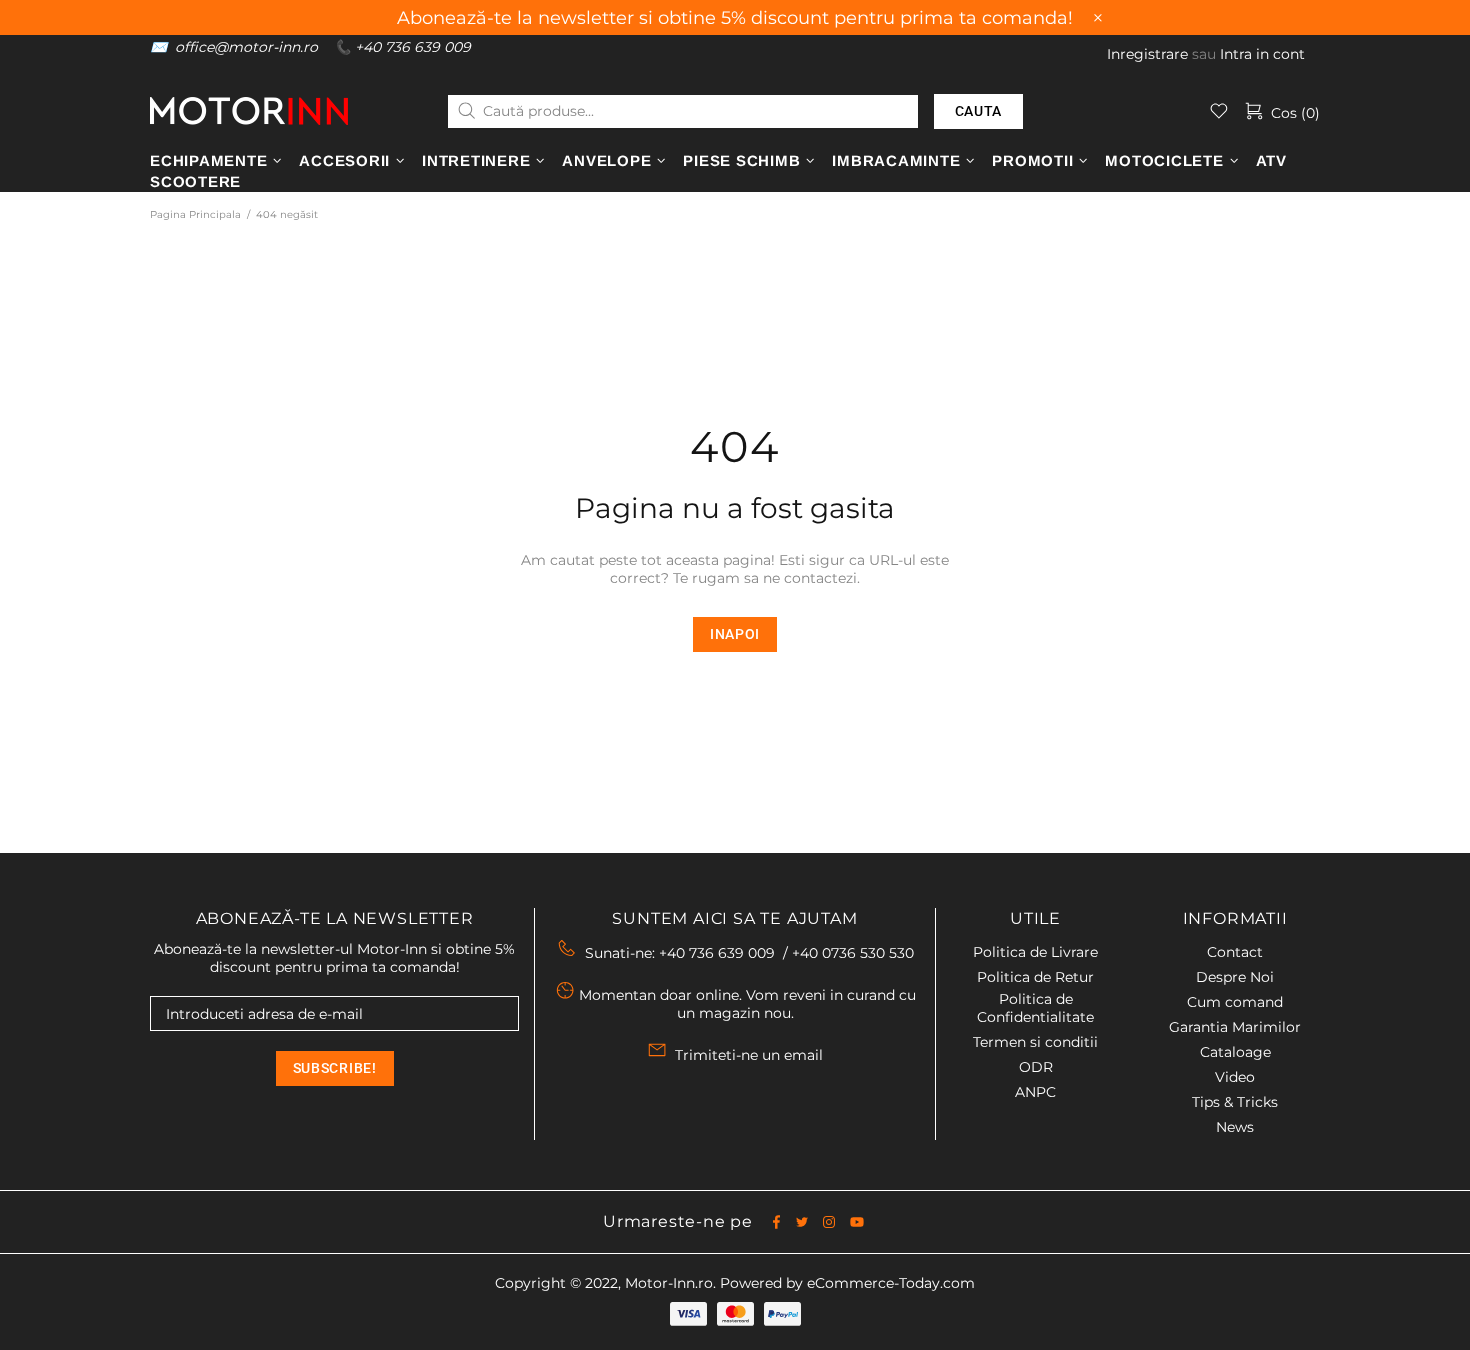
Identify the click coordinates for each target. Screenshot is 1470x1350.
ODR (1036, 1067)
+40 (853, 953)
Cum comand (1235, 1002)
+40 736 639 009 (413, 47)
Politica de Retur (1035, 977)
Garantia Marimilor (1235, 1027)
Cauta (979, 111)
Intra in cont (1262, 54)
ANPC (1035, 1092)
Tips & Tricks (1235, 1102)
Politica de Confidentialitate (1035, 1008)
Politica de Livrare (1035, 952)
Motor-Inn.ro (669, 1283)
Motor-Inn (249, 110)
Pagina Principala (195, 214)
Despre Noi (1235, 977)
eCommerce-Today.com (891, 1283)
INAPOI (735, 634)
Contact (1235, 952)
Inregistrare (1147, 54)
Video (1235, 1077)
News (1235, 1127)
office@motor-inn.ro (246, 47)
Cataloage (1235, 1052)
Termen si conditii (1035, 1042)
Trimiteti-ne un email (749, 1055)
